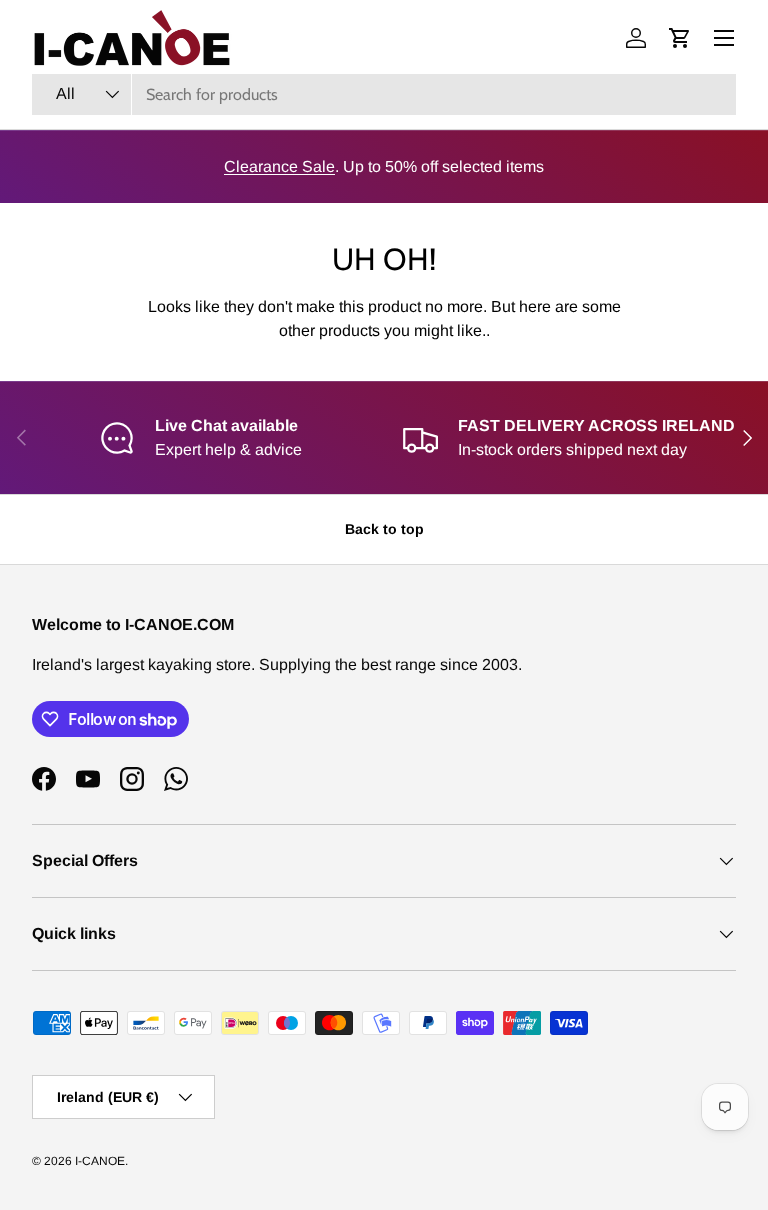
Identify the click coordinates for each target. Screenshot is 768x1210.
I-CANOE (100, 1161)
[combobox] (384, 94)
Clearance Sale (279, 166)
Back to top (384, 529)
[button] (680, 38)
